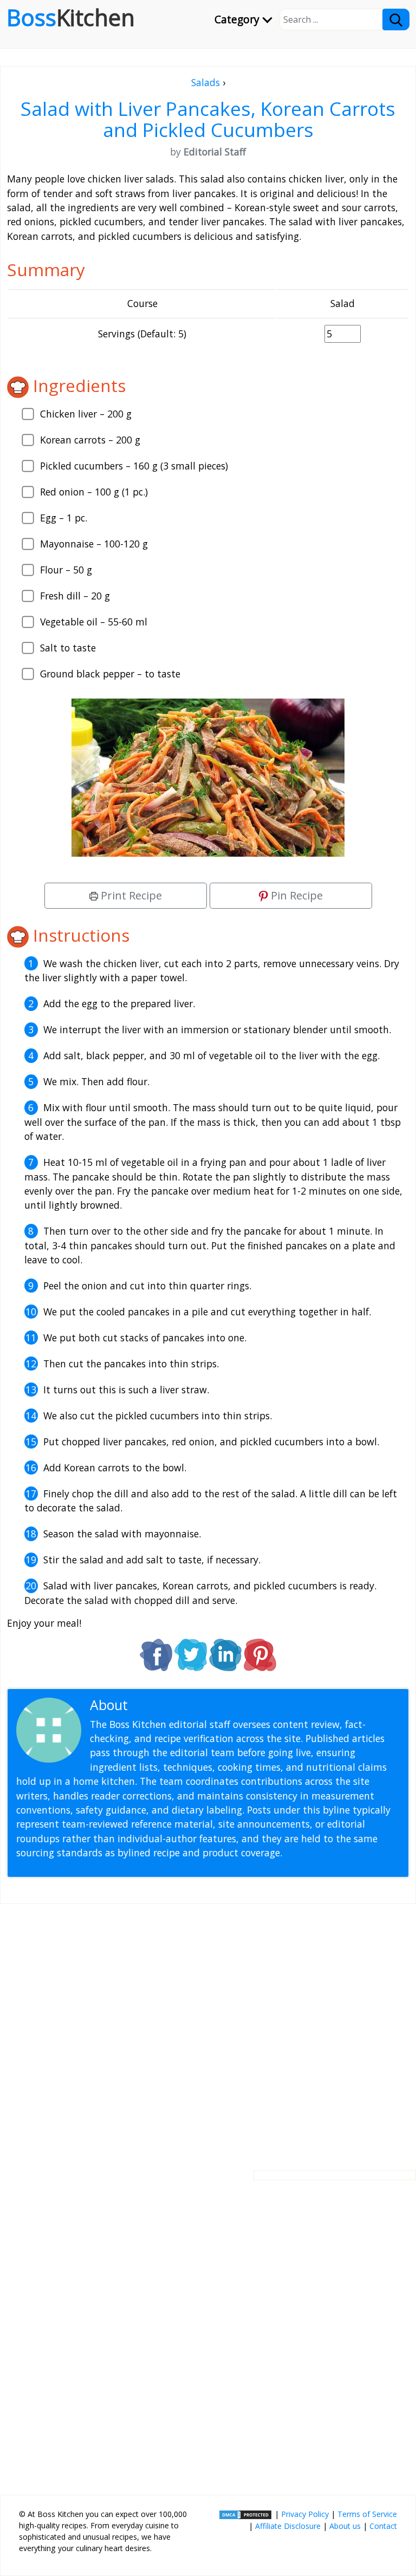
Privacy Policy (305, 2514)
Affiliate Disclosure (288, 2526)
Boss (71, 17)
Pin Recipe (295, 895)
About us (345, 2526)
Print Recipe (130, 895)
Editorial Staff (173, 1705)
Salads (206, 82)
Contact (383, 2526)
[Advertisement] (208, 2029)
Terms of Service (367, 2514)
